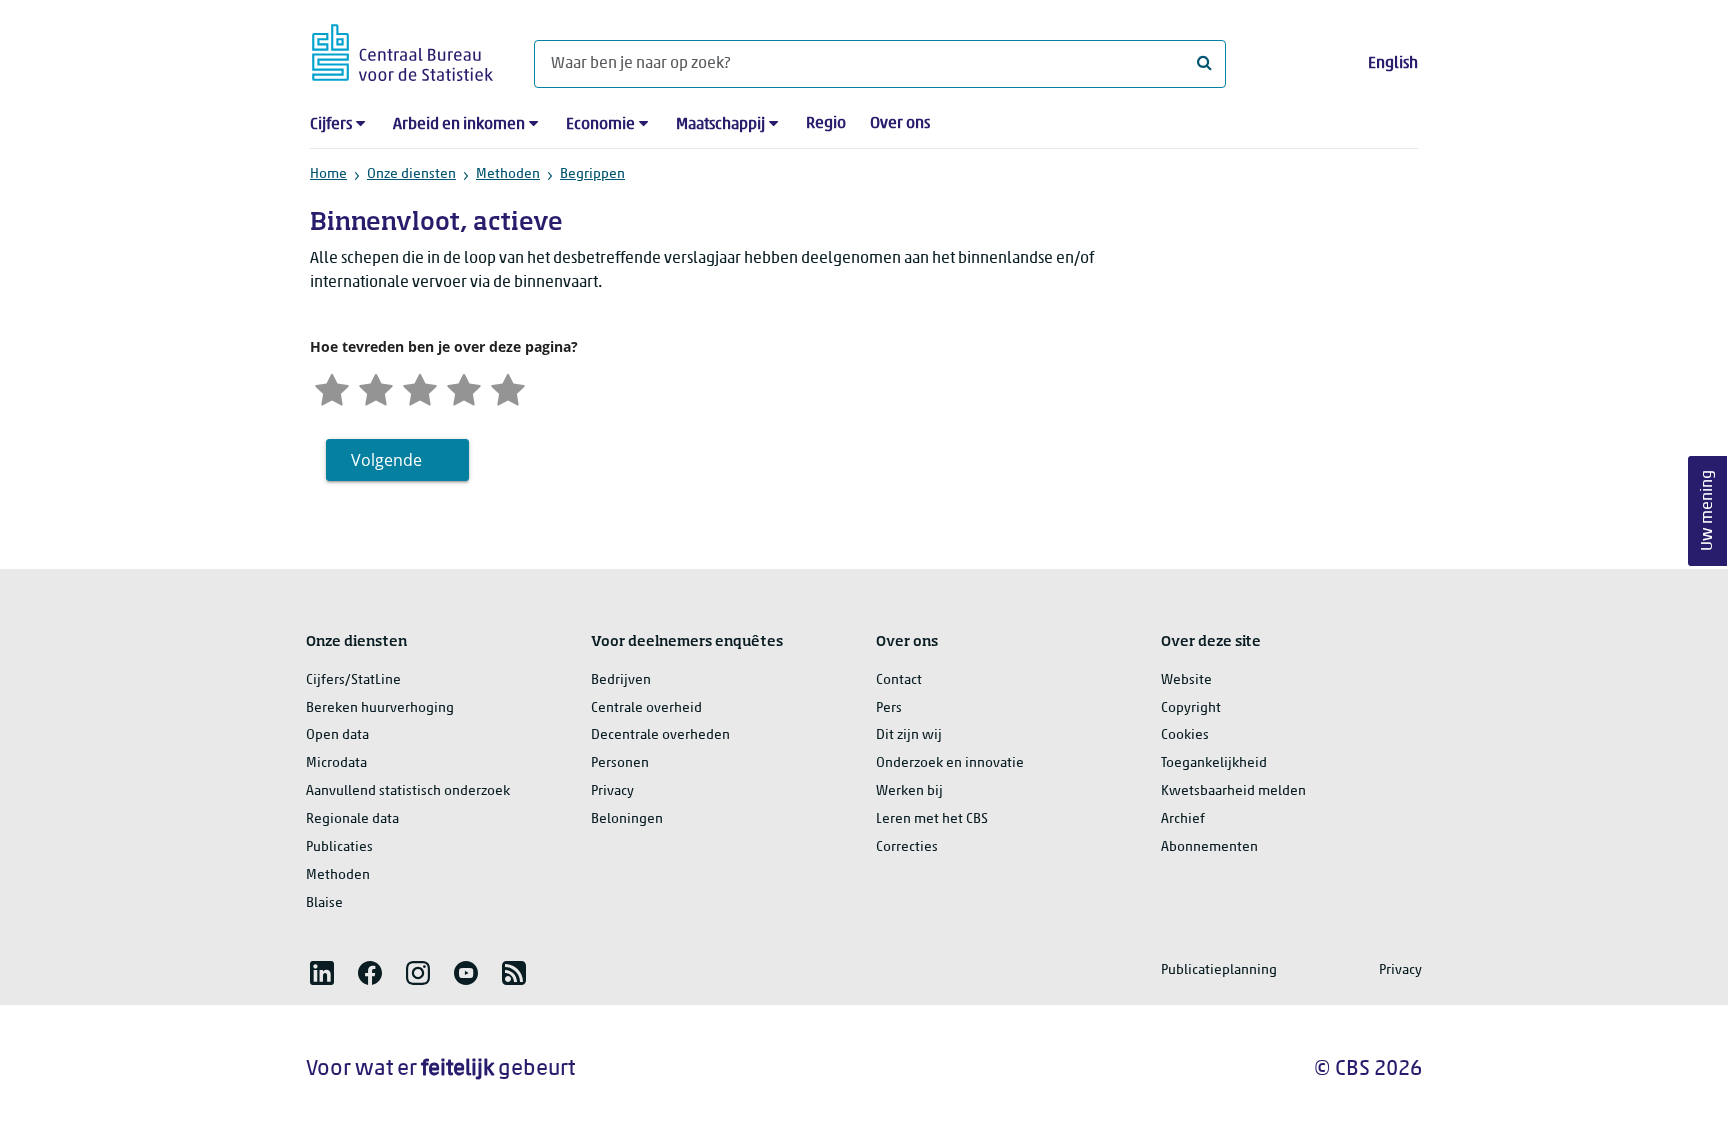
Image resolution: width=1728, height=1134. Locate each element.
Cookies (1185, 735)
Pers (889, 708)
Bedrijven (621, 680)
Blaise (324, 903)
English (1393, 64)
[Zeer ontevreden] (332, 387)
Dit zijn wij (909, 735)
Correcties (907, 847)
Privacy (612, 791)
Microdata (336, 763)
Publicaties (339, 847)
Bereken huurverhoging (380, 708)
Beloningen (627, 819)
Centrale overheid (646, 708)
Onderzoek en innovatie (950, 763)
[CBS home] (402, 49)
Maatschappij (720, 125)
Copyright (1191, 708)
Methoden (508, 174)
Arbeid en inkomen (459, 125)
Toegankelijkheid (1214, 763)
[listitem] (322, 973)
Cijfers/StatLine (353, 680)
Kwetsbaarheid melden (1233, 791)
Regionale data (352, 819)
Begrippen (592, 174)
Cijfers (331, 125)
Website (1186, 680)
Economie (600, 125)
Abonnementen (1209, 847)
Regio (826, 124)
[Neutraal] (420, 387)
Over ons (900, 124)
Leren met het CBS (932, 819)
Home (328, 174)
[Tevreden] (464, 387)
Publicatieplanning (1219, 970)
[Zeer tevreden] (508, 387)
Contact (899, 680)
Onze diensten (411, 174)
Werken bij (909, 791)
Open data (337, 735)
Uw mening (1708, 511)
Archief (1183, 819)
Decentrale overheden (660, 735)
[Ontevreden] (376, 387)
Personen (620, 763)
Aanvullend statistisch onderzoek (408, 791)
